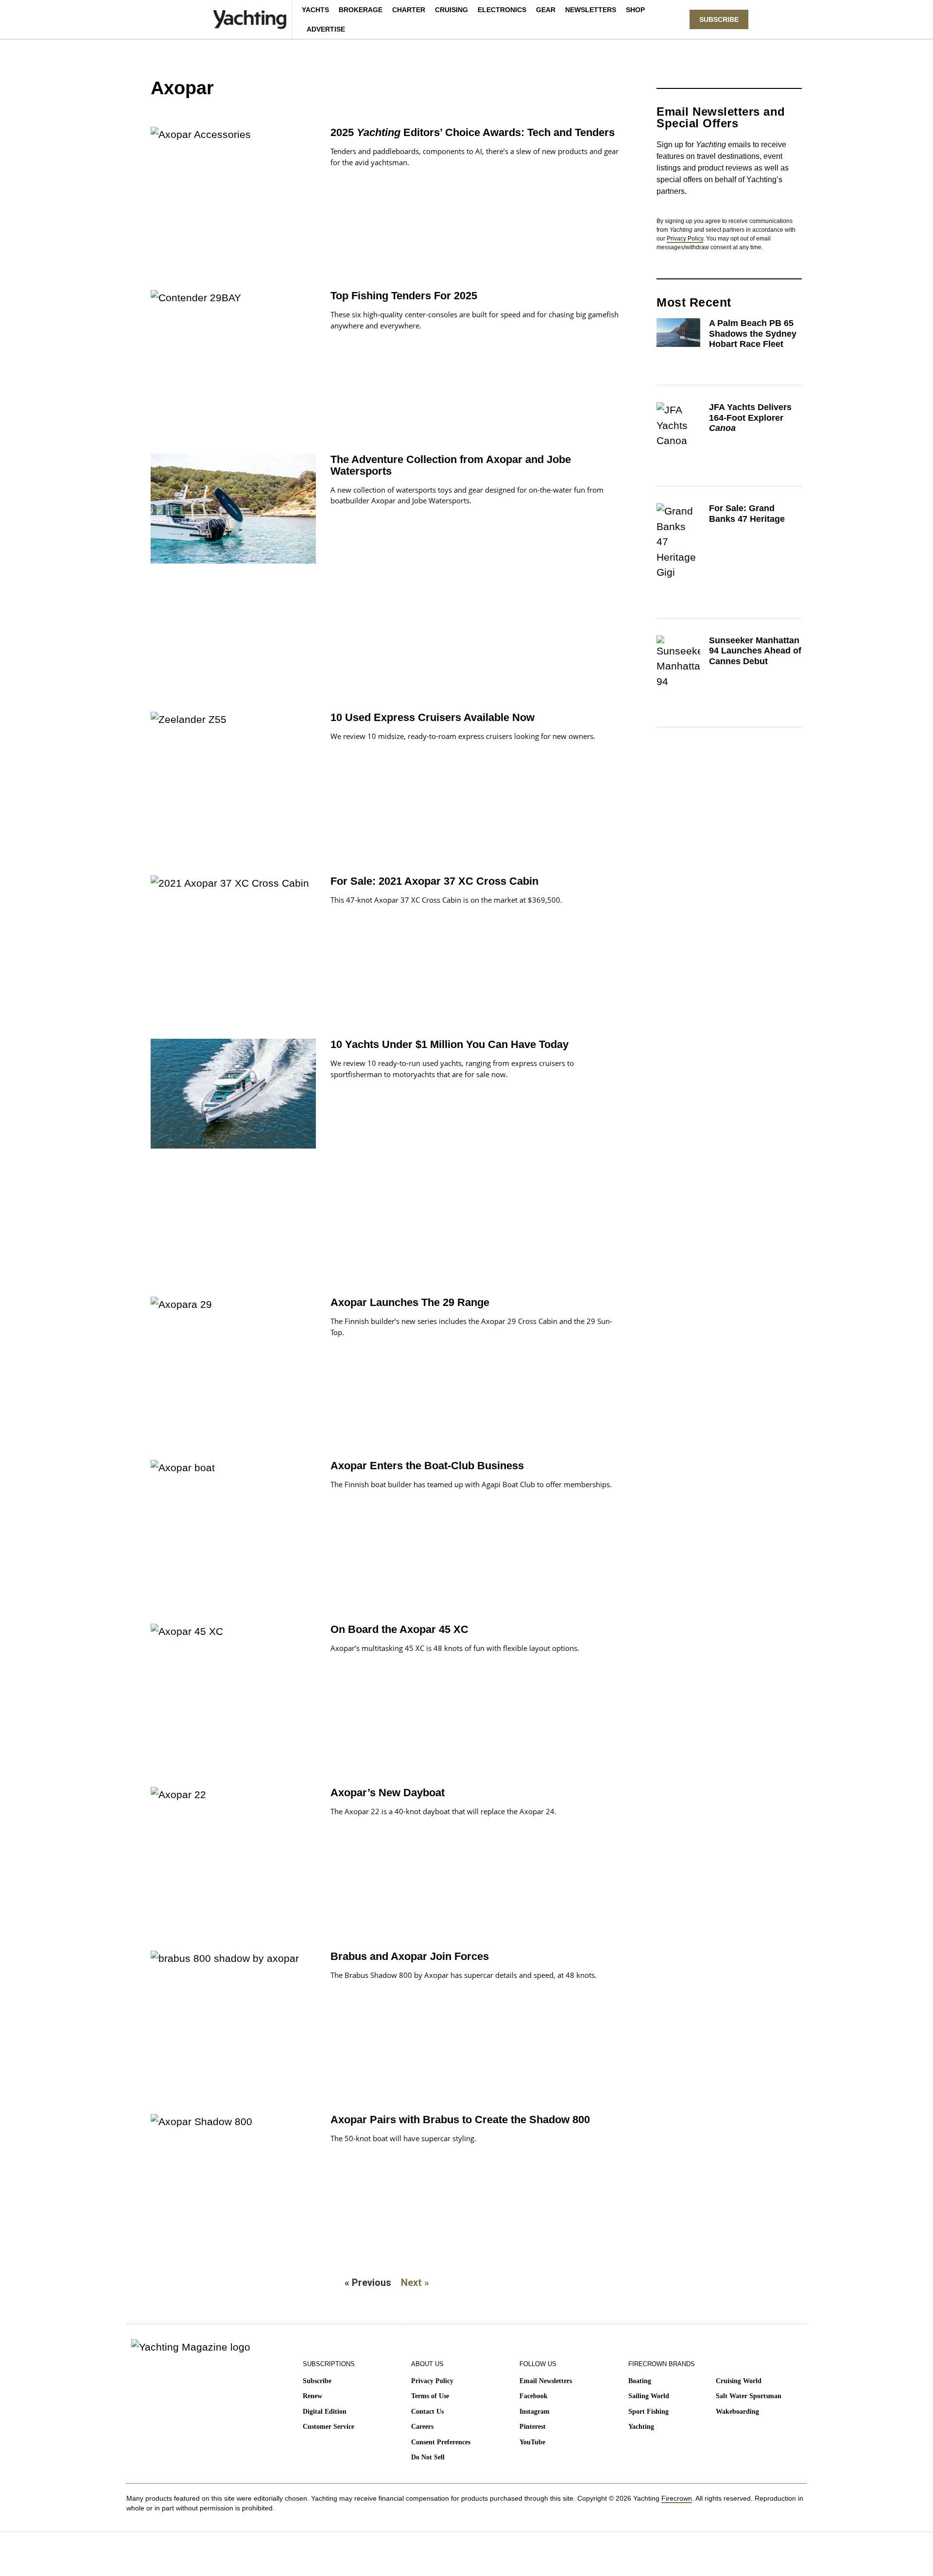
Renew (312, 2396)
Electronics (502, 10)
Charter (409, 10)
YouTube (532, 2442)
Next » (415, 2283)
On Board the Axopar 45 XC (399, 1629)
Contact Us (427, 2412)
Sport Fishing (648, 2412)
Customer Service (328, 2427)
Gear (546, 10)
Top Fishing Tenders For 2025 (404, 296)
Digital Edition (325, 2412)
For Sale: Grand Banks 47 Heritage (747, 514)
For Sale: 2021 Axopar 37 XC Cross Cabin (434, 881)
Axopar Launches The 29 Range (410, 1302)
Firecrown (677, 2498)
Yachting (641, 2427)
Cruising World (739, 2381)
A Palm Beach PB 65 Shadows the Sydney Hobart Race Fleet (753, 334)
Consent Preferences (441, 2442)
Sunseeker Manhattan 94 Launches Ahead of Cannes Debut (755, 651)
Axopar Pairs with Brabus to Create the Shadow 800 (460, 2120)
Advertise (326, 29)
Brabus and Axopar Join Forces (410, 1956)
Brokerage (361, 10)
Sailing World (649, 2396)
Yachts (315, 10)
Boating (640, 2381)
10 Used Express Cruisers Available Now (432, 717)
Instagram (535, 2412)
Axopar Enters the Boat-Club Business (427, 1466)
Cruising (451, 10)
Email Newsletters (546, 2381)
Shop (635, 10)
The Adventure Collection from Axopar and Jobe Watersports (451, 465)
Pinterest (533, 2427)
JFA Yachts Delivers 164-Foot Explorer (750, 418)
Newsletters (591, 10)
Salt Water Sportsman (749, 2396)
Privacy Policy (685, 239)
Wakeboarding (737, 2412)
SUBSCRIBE (719, 19)
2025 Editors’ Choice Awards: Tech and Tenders (473, 132)
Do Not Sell (428, 2457)
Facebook (534, 2396)
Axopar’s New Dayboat (388, 1793)
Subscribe (317, 2381)
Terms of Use (430, 2396)
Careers (422, 2427)
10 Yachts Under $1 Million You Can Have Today (449, 1044)
